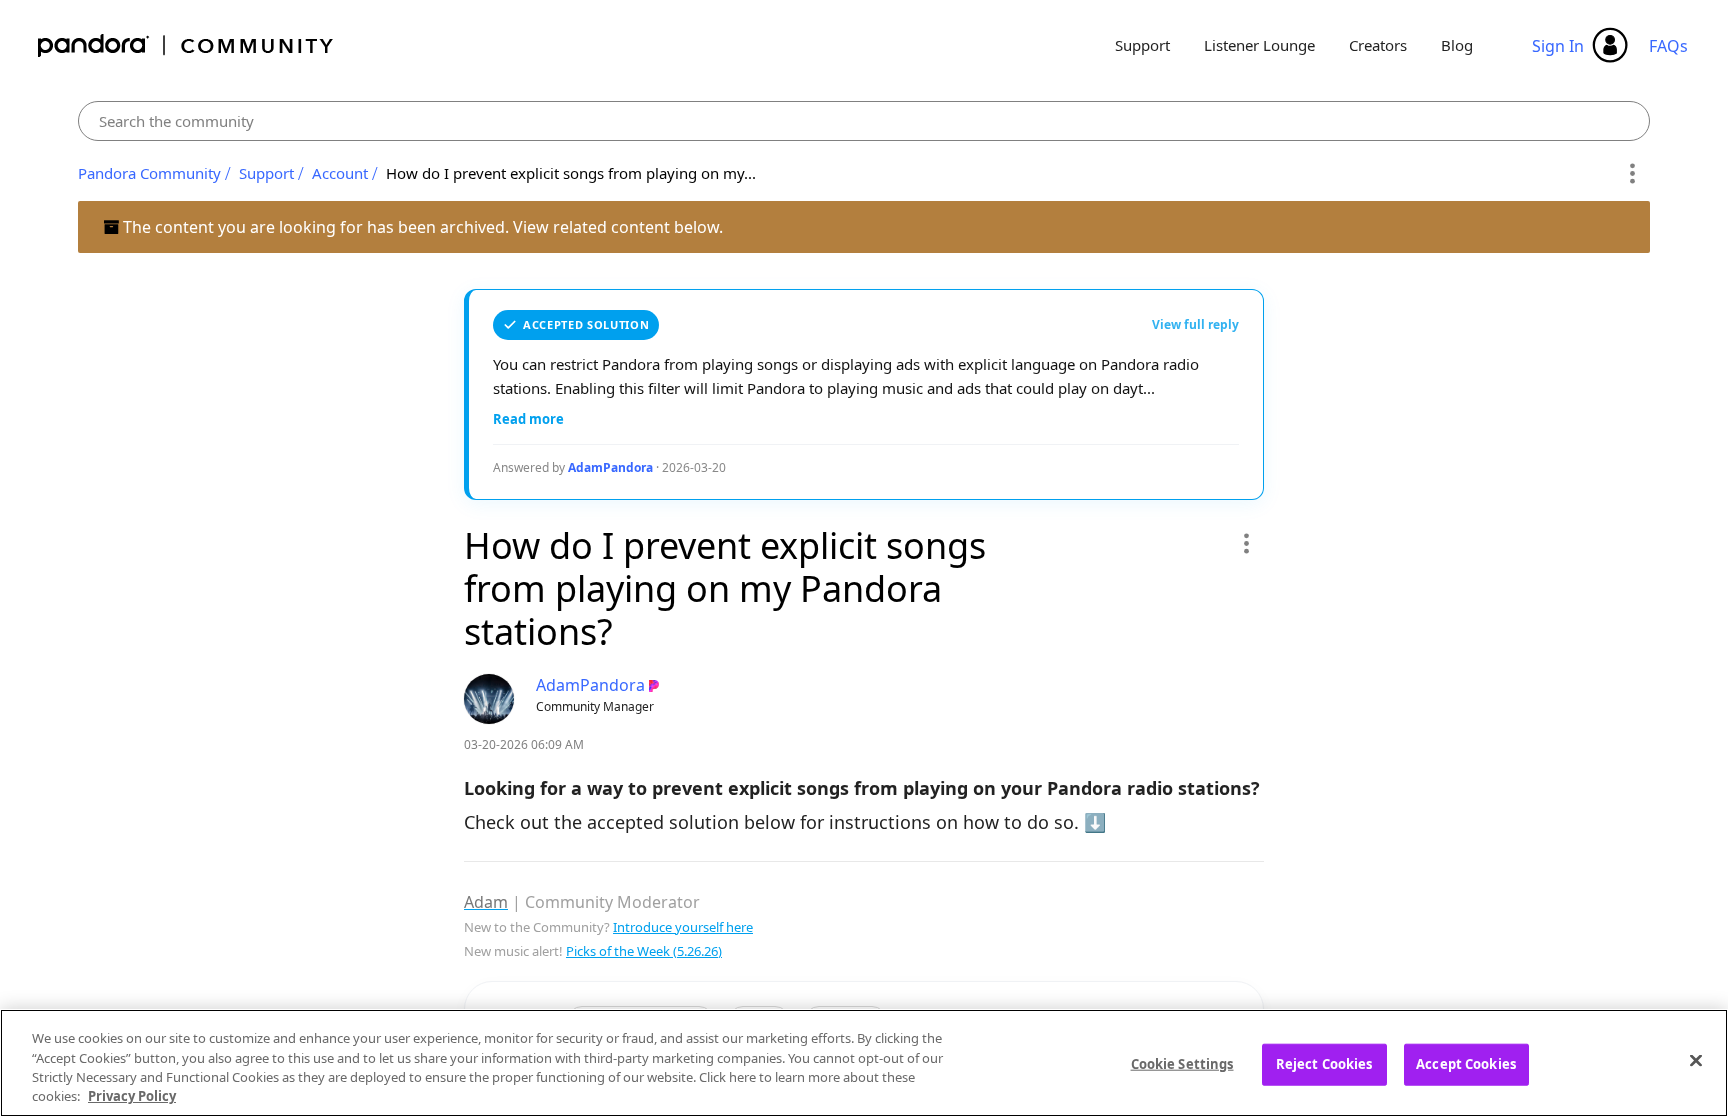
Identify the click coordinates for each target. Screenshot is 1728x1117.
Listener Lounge (1259, 45)
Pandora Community (186, 45)
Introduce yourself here (683, 927)
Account (340, 173)
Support (1142, 45)
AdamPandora (610, 467)
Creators (1378, 45)
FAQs (1668, 46)
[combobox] (864, 121)
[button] (1245, 543)
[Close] (1696, 1060)
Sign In (1558, 46)
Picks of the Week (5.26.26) (644, 951)
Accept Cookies (1466, 1064)
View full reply (1195, 324)
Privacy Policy (132, 1096)
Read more (528, 419)
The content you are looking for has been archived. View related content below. (421, 227)
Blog (1457, 45)
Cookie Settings (1182, 1064)
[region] (864, 1063)
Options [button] (1631, 174)
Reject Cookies (1324, 1064)
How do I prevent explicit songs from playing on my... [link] (571, 173)
